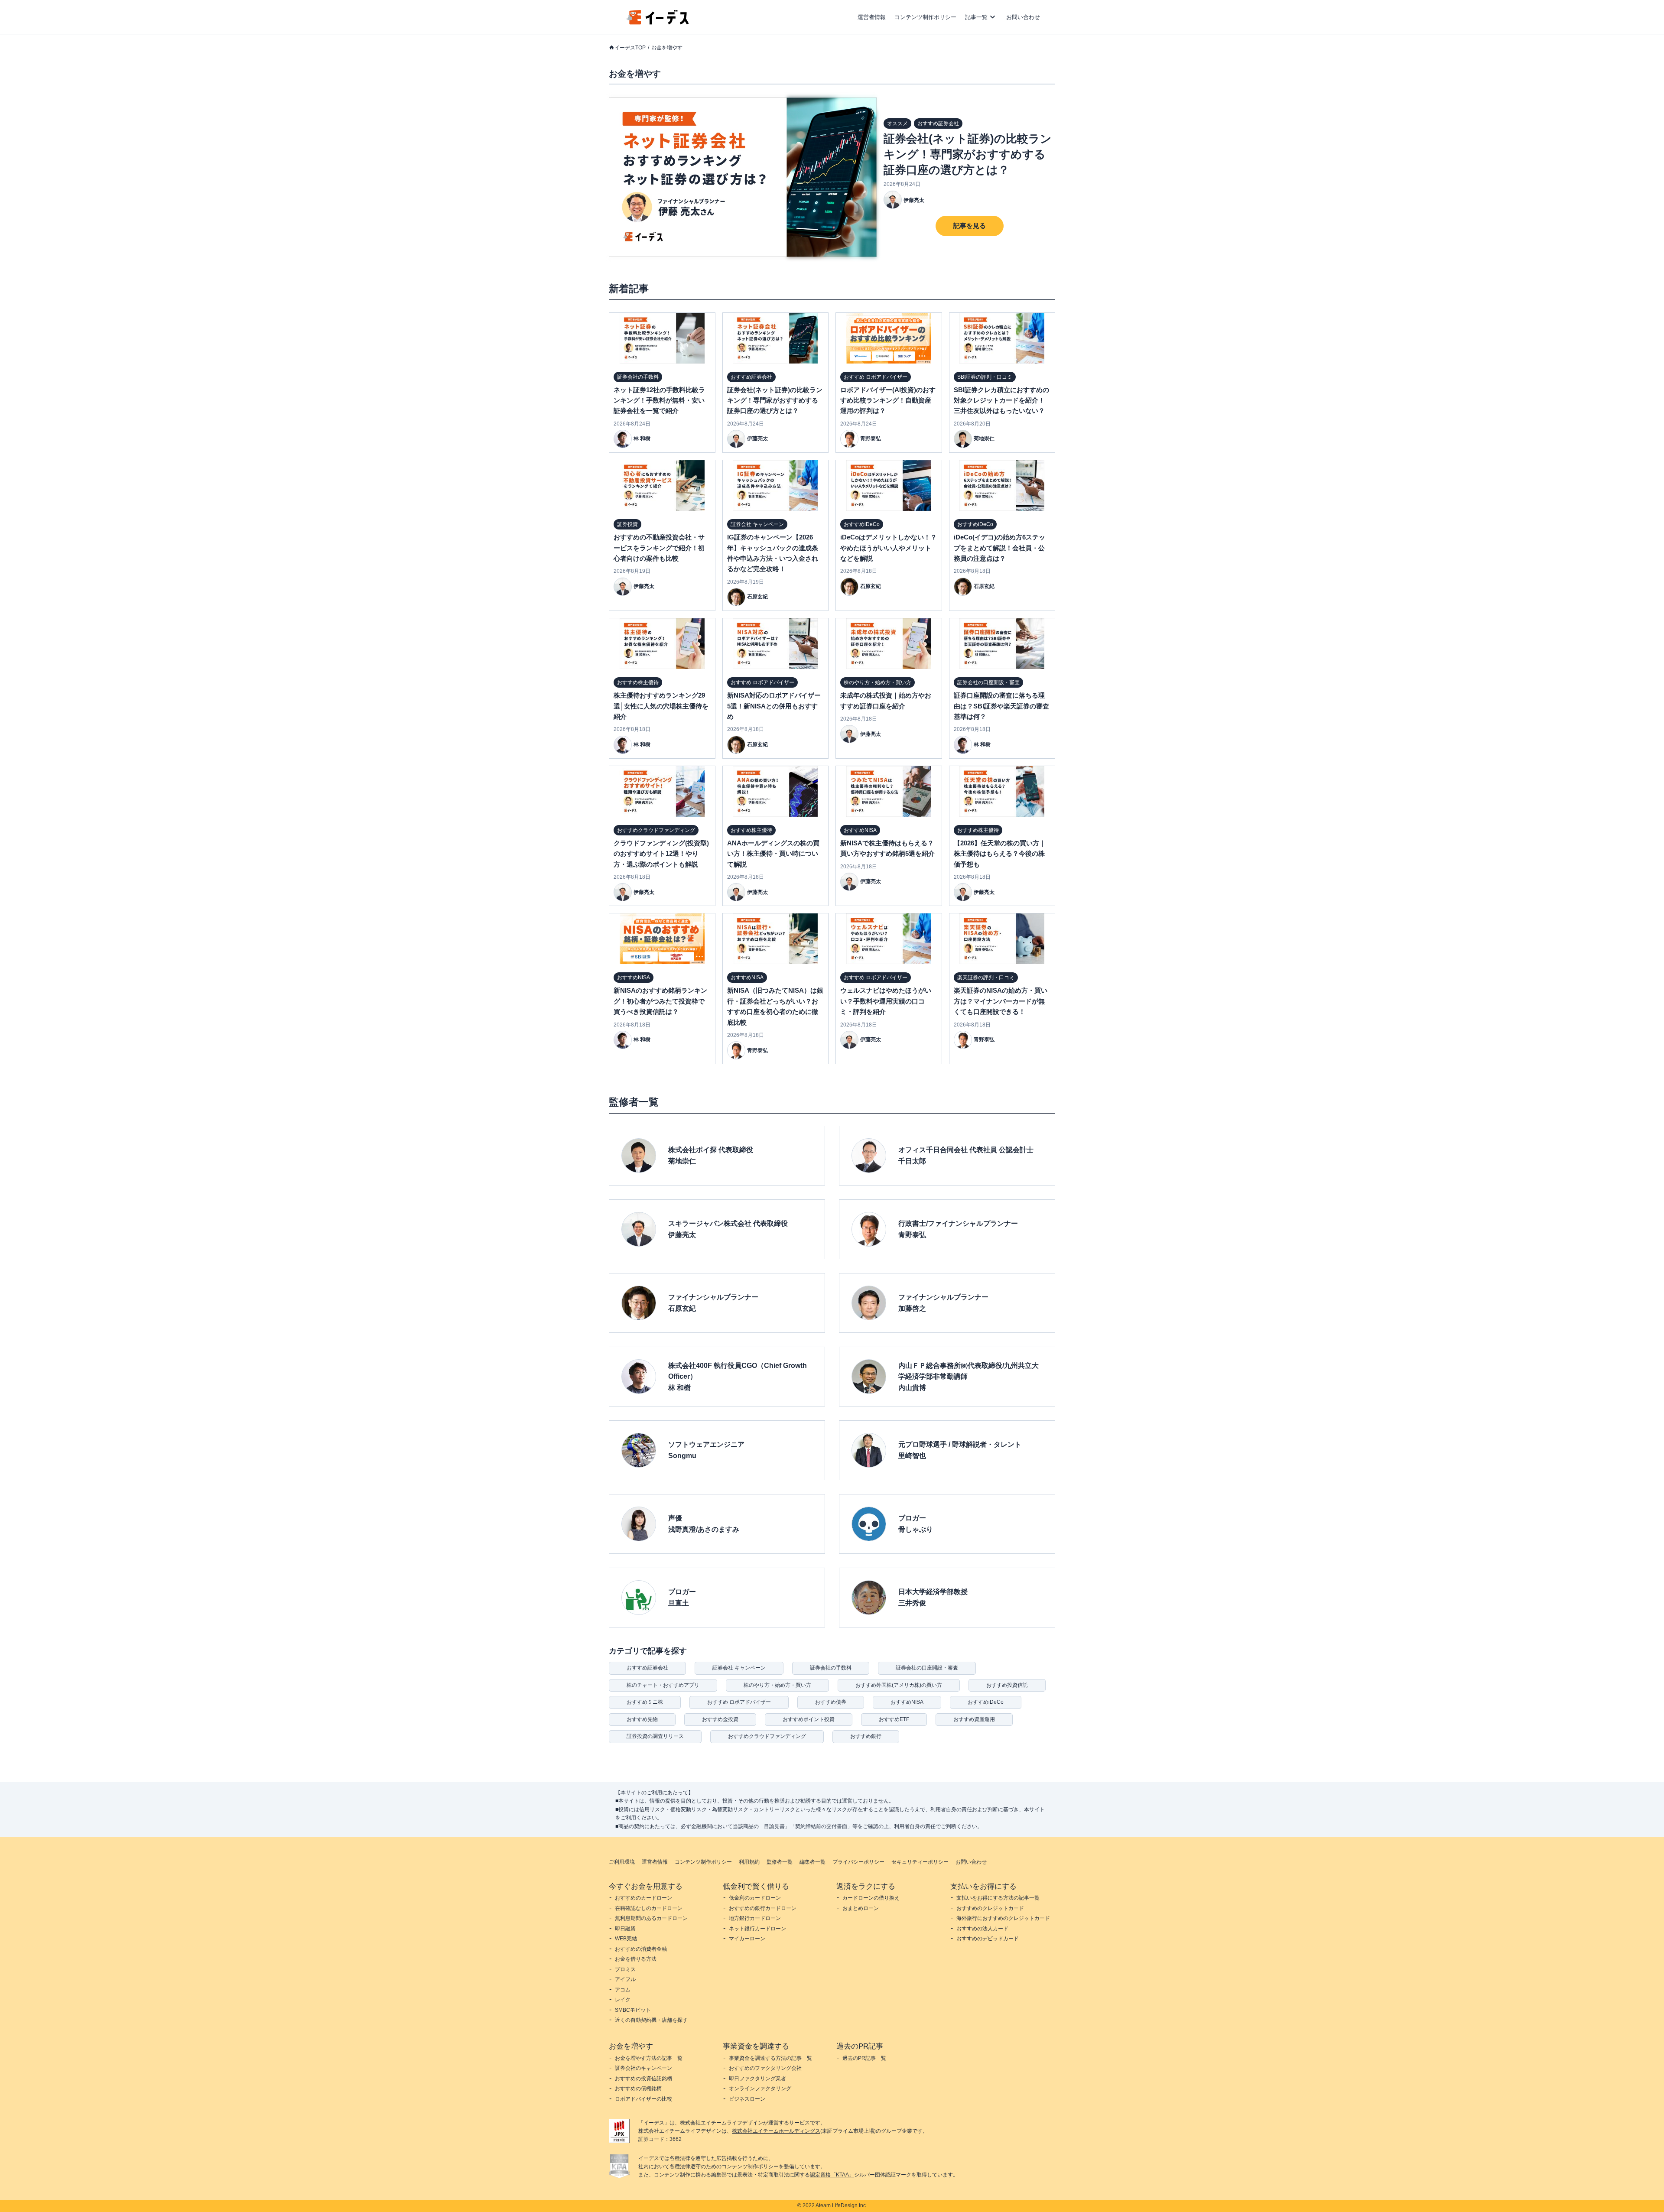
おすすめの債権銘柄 (638, 2089)
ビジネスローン (747, 2099)
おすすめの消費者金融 (641, 1949)
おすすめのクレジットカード (990, 1908)
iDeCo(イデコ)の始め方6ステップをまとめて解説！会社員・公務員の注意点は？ (999, 548)
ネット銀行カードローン (757, 1929)
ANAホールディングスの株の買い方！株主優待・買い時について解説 (773, 854)
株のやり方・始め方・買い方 (777, 1685)
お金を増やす (667, 48)
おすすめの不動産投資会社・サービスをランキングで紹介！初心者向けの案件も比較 (659, 548)
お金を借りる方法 (636, 1959)
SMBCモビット (633, 2010)
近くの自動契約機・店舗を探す (651, 2020)
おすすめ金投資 (720, 1719)
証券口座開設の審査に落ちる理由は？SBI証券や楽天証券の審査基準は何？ (1001, 706)
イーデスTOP (630, 48)
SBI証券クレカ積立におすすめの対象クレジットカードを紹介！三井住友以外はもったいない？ (1001, 400)
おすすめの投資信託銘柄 (643, 2079)
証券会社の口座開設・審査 (927, 1668)
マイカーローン (747, 1939)
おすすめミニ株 (645, 1702)
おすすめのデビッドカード (988, 1939)
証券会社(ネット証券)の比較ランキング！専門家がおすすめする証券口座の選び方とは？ (968, 154)
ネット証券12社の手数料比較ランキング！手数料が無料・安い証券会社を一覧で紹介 (659, 400)
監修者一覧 (780, 1862)
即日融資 (625, 1929)
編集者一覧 (812, 1862)
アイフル (625, 1979)
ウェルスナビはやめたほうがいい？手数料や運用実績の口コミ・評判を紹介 (886, 1001)
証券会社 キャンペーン (739, 1668)
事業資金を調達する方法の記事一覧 (770, 2058)
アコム (623, 1990)
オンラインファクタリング (760, 2089)
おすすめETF (894, 1719)
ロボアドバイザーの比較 (643, 2099)
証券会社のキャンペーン (643, 2068)
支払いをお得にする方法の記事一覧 (998, 1898)
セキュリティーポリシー (920, 1862)
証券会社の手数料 (831, 1668)
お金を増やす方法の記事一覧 (649, 2058)
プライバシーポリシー (858, 1862)
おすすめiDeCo (986, 1702)
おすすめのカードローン (643, 1898)
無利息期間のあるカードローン (651, 1918)
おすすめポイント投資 (809, 1719)
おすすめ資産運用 (974, 1719)
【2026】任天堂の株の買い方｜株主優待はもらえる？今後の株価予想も (1000, 854)
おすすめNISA (907, 1702)
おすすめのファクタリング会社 (765, 2068)
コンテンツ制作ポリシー (925, 17)
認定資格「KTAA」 (832, 2175)
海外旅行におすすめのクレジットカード (1003, 1918)
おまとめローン (861, 1908)
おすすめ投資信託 (1007, 1685)
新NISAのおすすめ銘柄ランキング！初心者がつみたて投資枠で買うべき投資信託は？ (660, 1001)
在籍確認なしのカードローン (649, 1908)
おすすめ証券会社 (647, 1668)
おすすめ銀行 (866, 1736)
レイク (623, 2000)
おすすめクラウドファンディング (767, 1736)
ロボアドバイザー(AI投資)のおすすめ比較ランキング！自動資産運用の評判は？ (888, 400)
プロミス (625, 1969)
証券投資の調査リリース (655, 1736)
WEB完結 (626, 1939)
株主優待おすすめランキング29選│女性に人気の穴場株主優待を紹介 (661, 706)
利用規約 (749, 1862)
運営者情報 (872, 17)
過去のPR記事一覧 (864, 2058)
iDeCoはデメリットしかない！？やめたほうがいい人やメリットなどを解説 (889, 548)
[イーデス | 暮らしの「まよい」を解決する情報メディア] (658, 22)
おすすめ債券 (831, 1702)
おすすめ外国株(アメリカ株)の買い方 (899, 1685)
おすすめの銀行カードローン (763, 1908)
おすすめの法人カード (982, 1929)
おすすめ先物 (642, 1719)
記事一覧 (976, 17)
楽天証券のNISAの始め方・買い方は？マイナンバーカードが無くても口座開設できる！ (1001, 1001)
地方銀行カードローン (755, 1918)
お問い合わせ (1023, 17)
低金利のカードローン (755, 1898)
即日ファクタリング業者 (757, 2079)
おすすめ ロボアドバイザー (739, 1702)
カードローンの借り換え (871, 1898)
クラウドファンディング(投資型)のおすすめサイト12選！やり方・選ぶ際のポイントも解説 (661, 854)
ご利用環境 (622, 1862)
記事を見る (970, 226)
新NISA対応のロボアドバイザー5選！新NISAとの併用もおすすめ (774, 706)
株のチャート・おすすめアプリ (663, 1685)
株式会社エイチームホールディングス (776, 2131)
